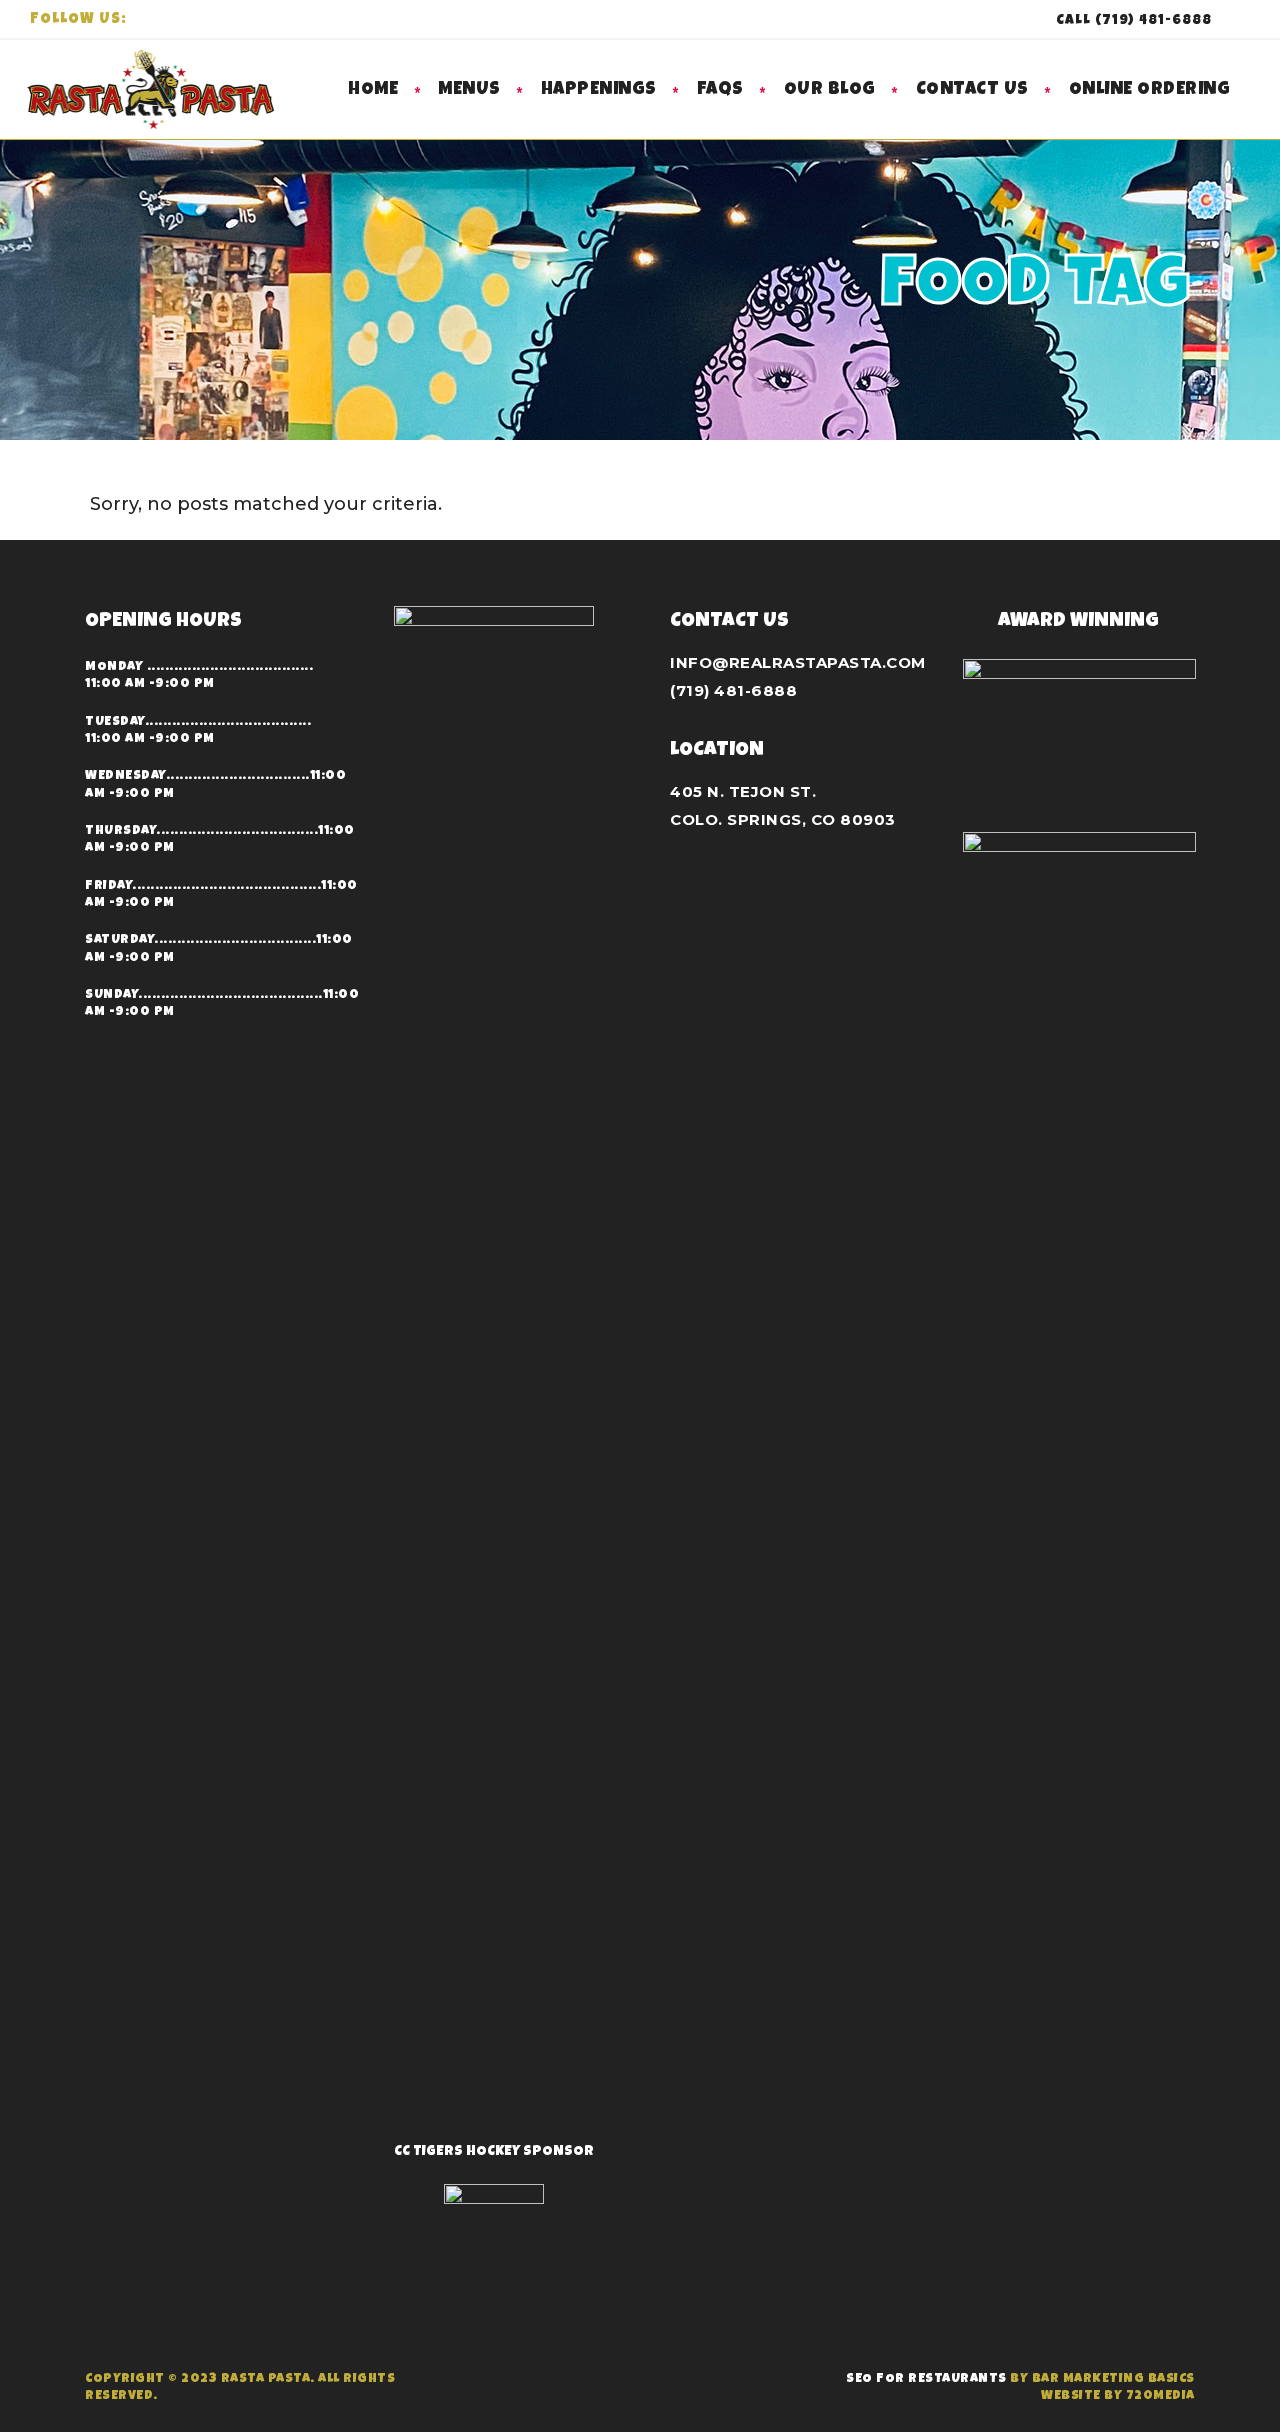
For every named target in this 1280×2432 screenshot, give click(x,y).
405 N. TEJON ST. (743, 791)
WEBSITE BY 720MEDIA (1118, 2396)
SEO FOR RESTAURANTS (926, 2379)
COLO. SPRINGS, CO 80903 (783, 819)
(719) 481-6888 (733, 690)
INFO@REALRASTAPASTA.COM (798, 662)
